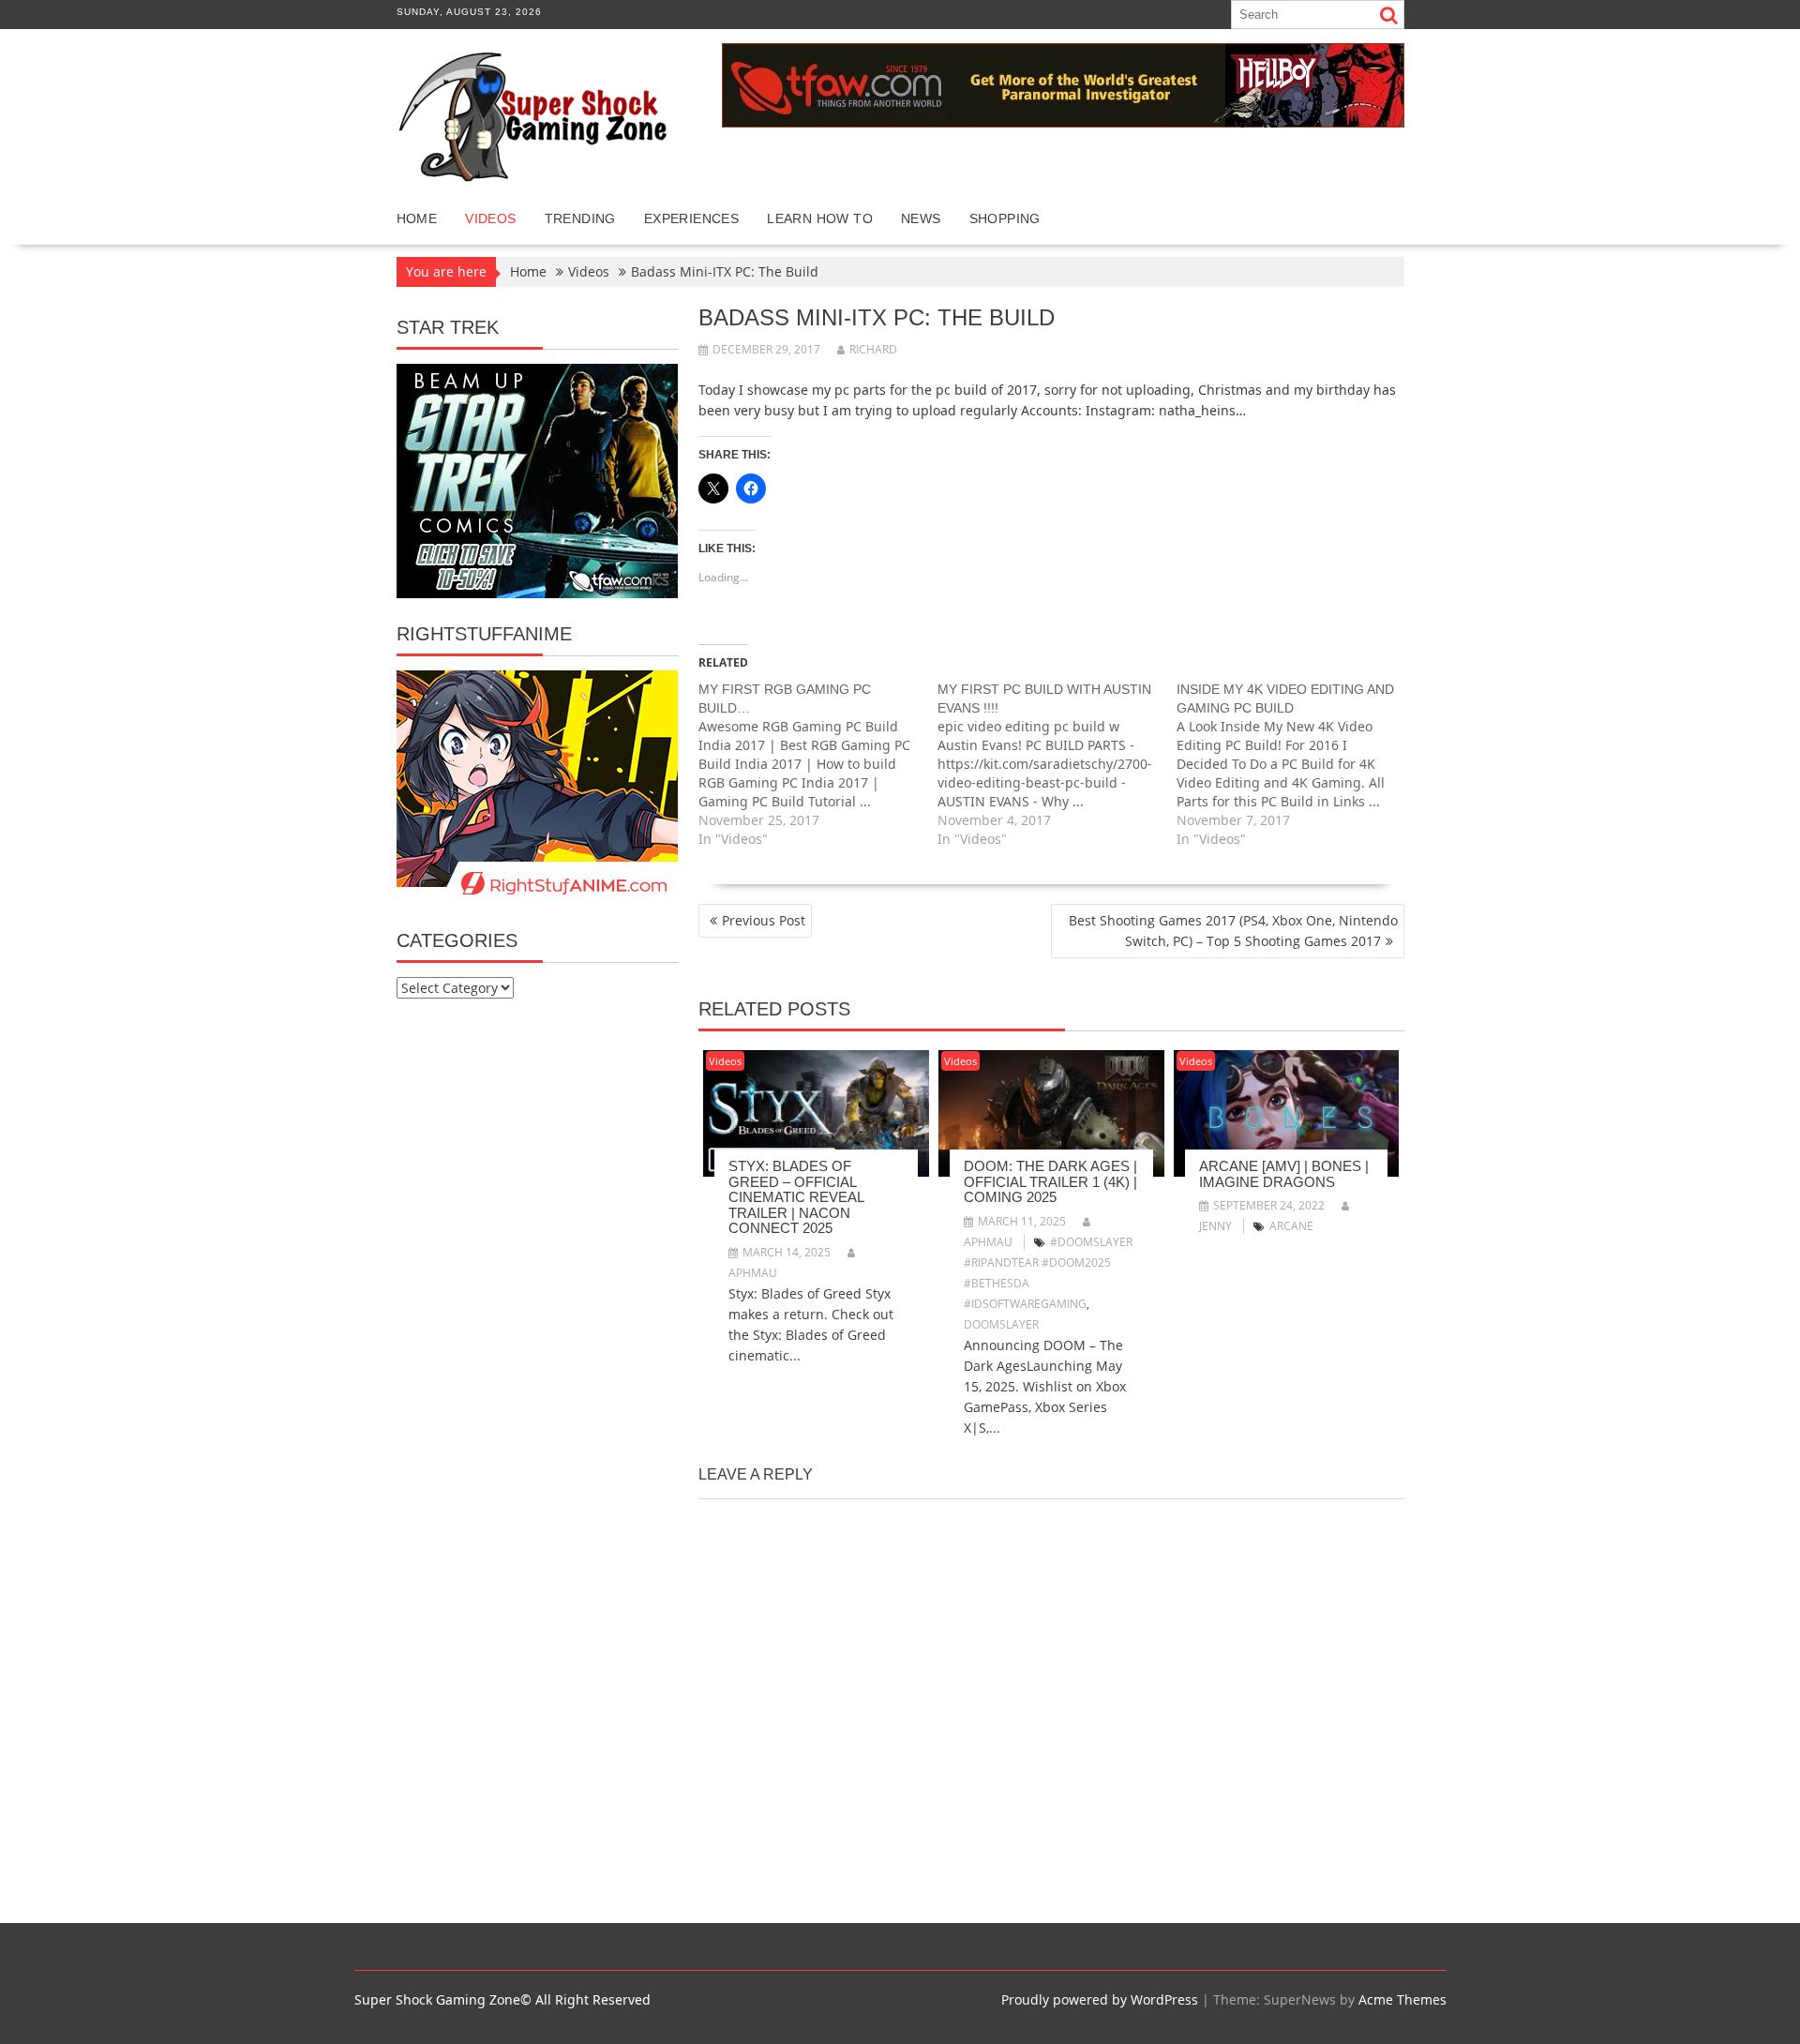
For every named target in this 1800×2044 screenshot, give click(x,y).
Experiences (691, 218)
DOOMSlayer (1001, 1324)
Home (417, 218)
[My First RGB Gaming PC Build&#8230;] (818, 764)
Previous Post (764, 920)
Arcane (1291, 1226)
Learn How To (820, 218)
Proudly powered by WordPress (1100, 1999)
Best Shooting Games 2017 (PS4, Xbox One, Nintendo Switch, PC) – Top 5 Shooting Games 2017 (1233, 931)
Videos (490, 218)
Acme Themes (1402, 1999)
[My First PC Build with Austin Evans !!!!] (1057, 764)
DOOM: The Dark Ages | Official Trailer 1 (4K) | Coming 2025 (1050, 1181)
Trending (580, 218)
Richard (873, 349)
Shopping (1005, 218)
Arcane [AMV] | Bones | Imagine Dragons (1284, 1174)
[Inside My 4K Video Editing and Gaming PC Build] (1296, 764)
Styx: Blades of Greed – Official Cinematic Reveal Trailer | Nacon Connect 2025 (796, 1197)
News (921, 218)
